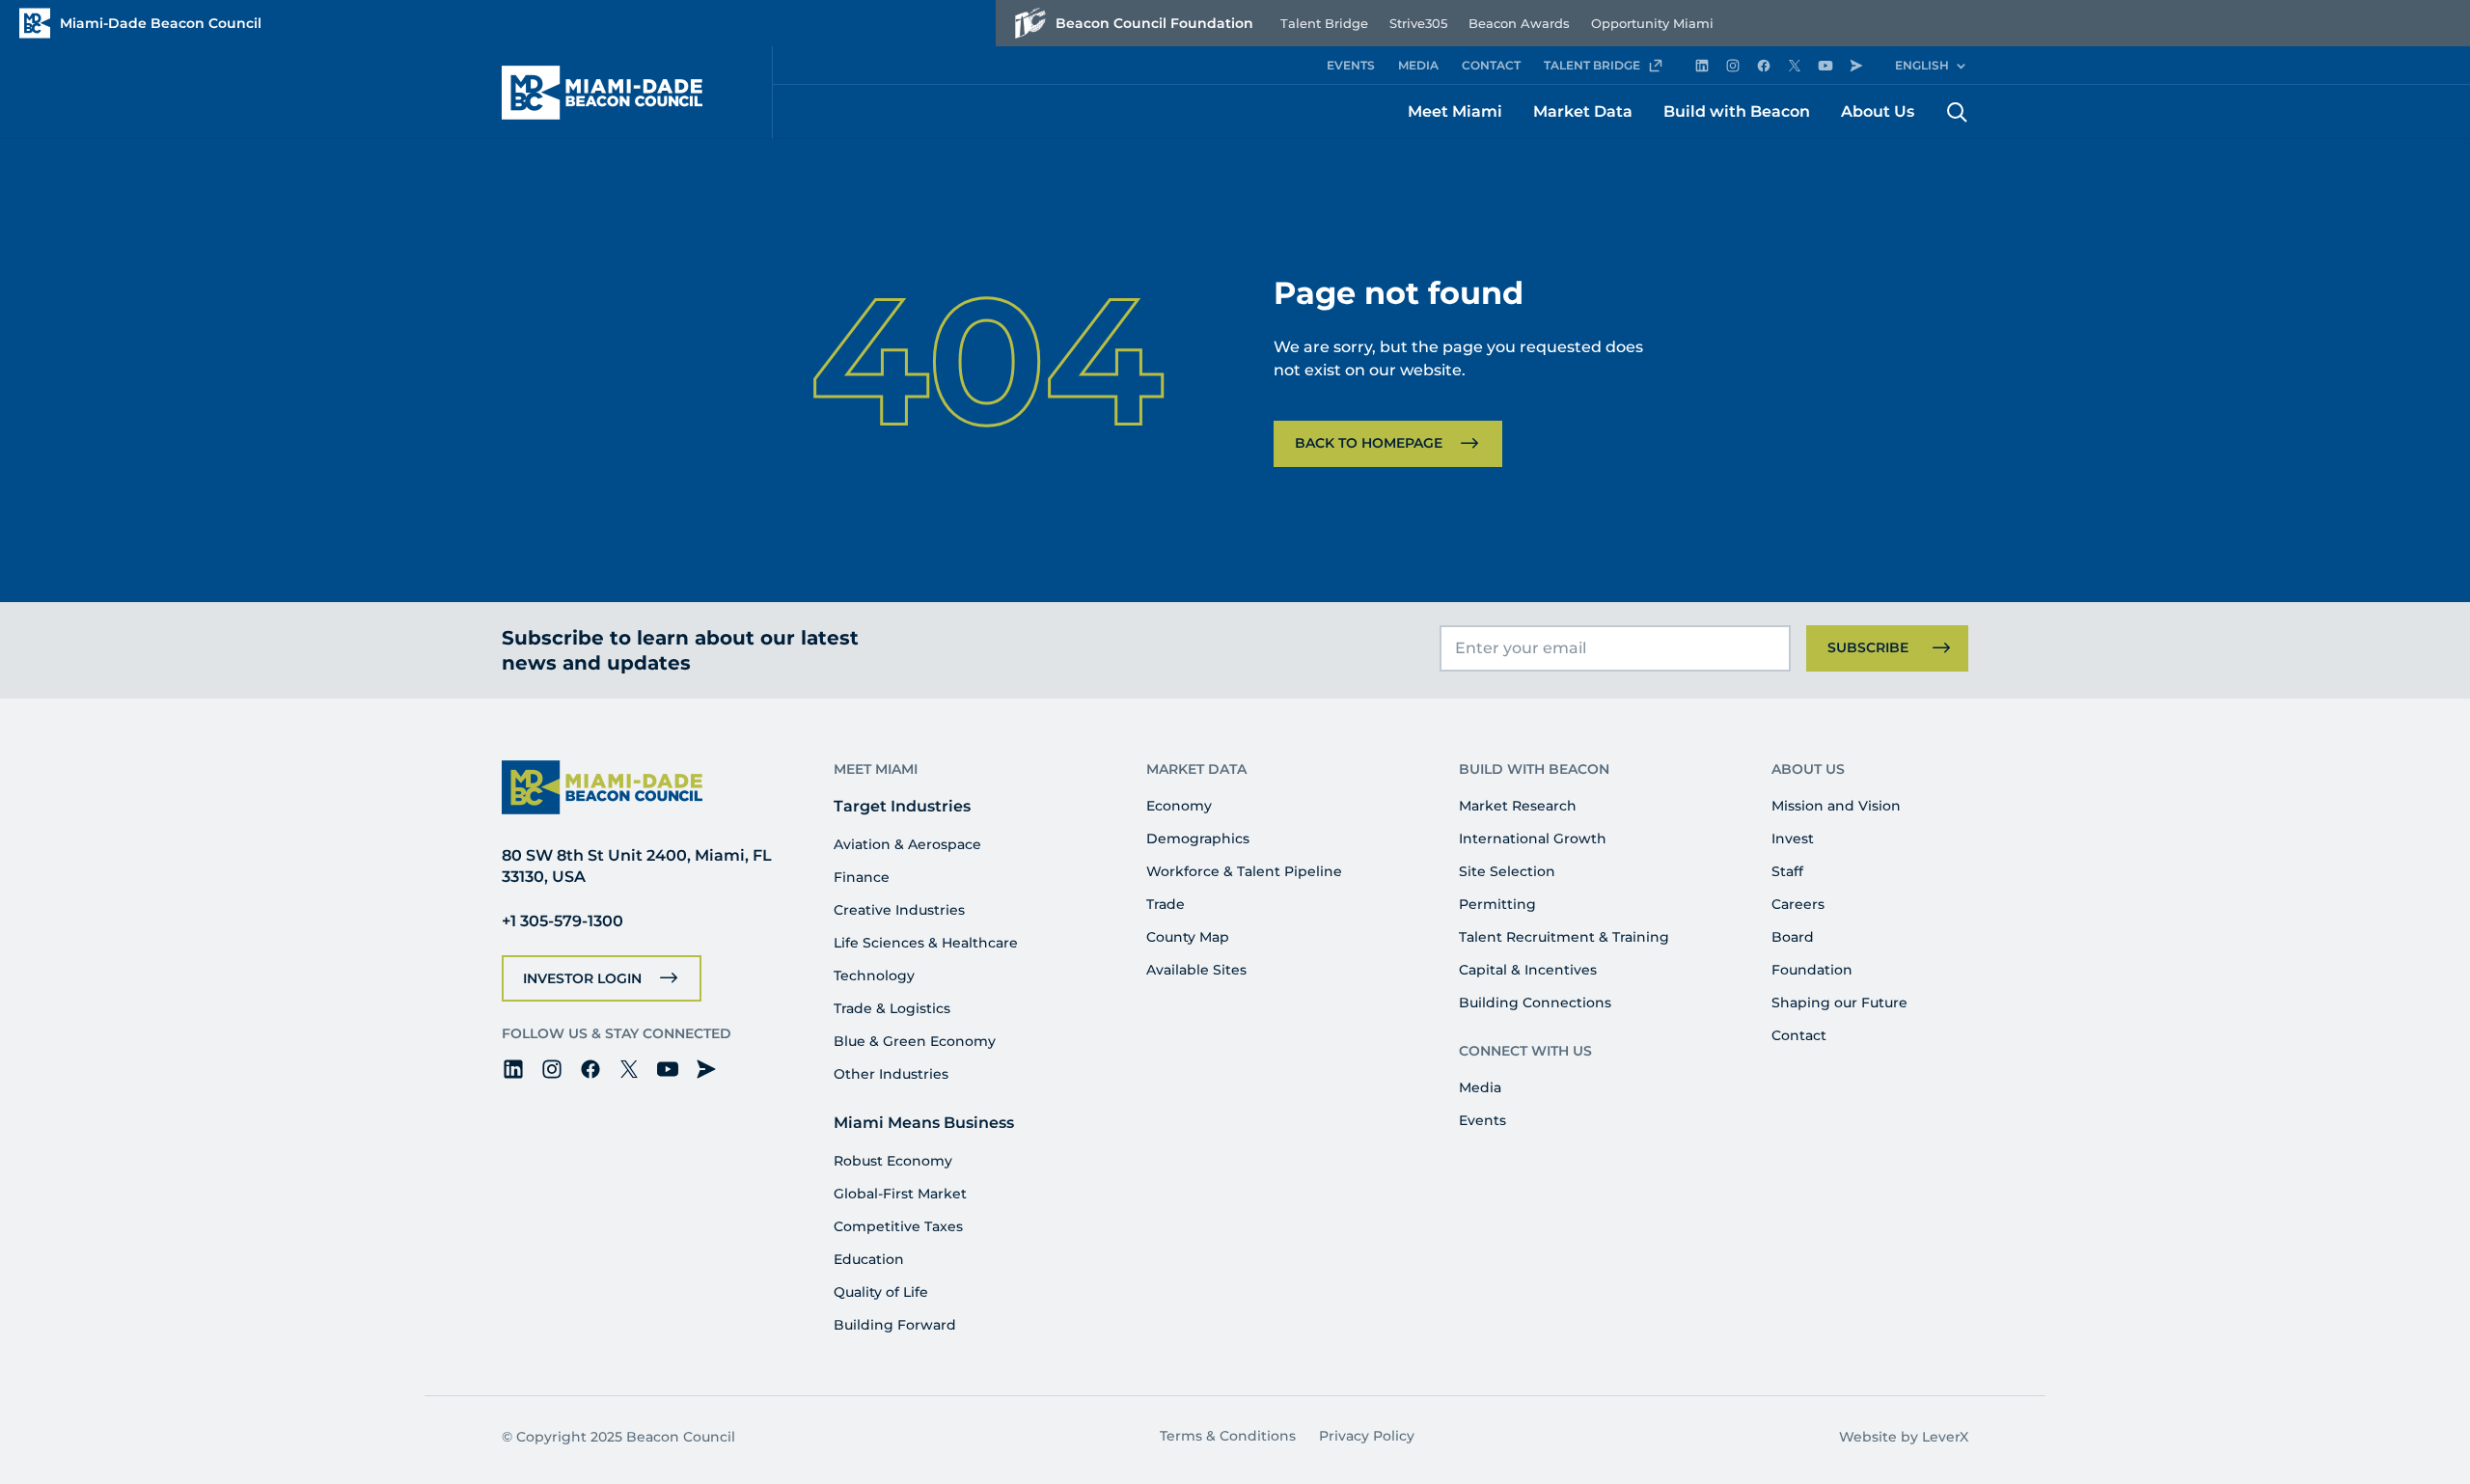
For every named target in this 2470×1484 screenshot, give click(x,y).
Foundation (1812, 970)
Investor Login (582, 978)
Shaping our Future (1839, 1003)
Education (869, 1259)
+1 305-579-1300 (563, 921)
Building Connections (1535, 1003)
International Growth (1533, 838)
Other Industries (891, 1074)
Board (1793, 937)
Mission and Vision (1836, 806)
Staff (1787, 871)
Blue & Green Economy (915, 1041)
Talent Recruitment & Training (1564, 937)
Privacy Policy (1367, 1436)
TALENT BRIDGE (1592, 65)
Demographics (1198, 838)
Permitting (1497, 904)
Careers (1798, 904)
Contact (1799, 1035)
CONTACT (1491, 65)
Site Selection (1507, 871)
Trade (1166, 904)
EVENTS (1351, 65)
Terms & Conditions (1228, 1436)
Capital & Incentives (1528, 970)
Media (1480, 1087)
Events (1482, 1120)
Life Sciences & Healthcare (926, 943)
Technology (874, 976)
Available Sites (1196, 970)
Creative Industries (899, 910)
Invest (1793, 838)
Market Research (1518, 806)
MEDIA (1418, 65)
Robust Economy (893, 1161)
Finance (862, 877)
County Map (1188, 937)
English (1922, 65)
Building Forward (895, 1325)
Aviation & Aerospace (907, 844)
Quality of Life (881, 1292)
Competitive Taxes (898, 1226)
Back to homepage (1369, 443)
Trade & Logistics (892, 1008)
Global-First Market (900, 1194)
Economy (1179, 806)
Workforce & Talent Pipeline (1244, 871)
